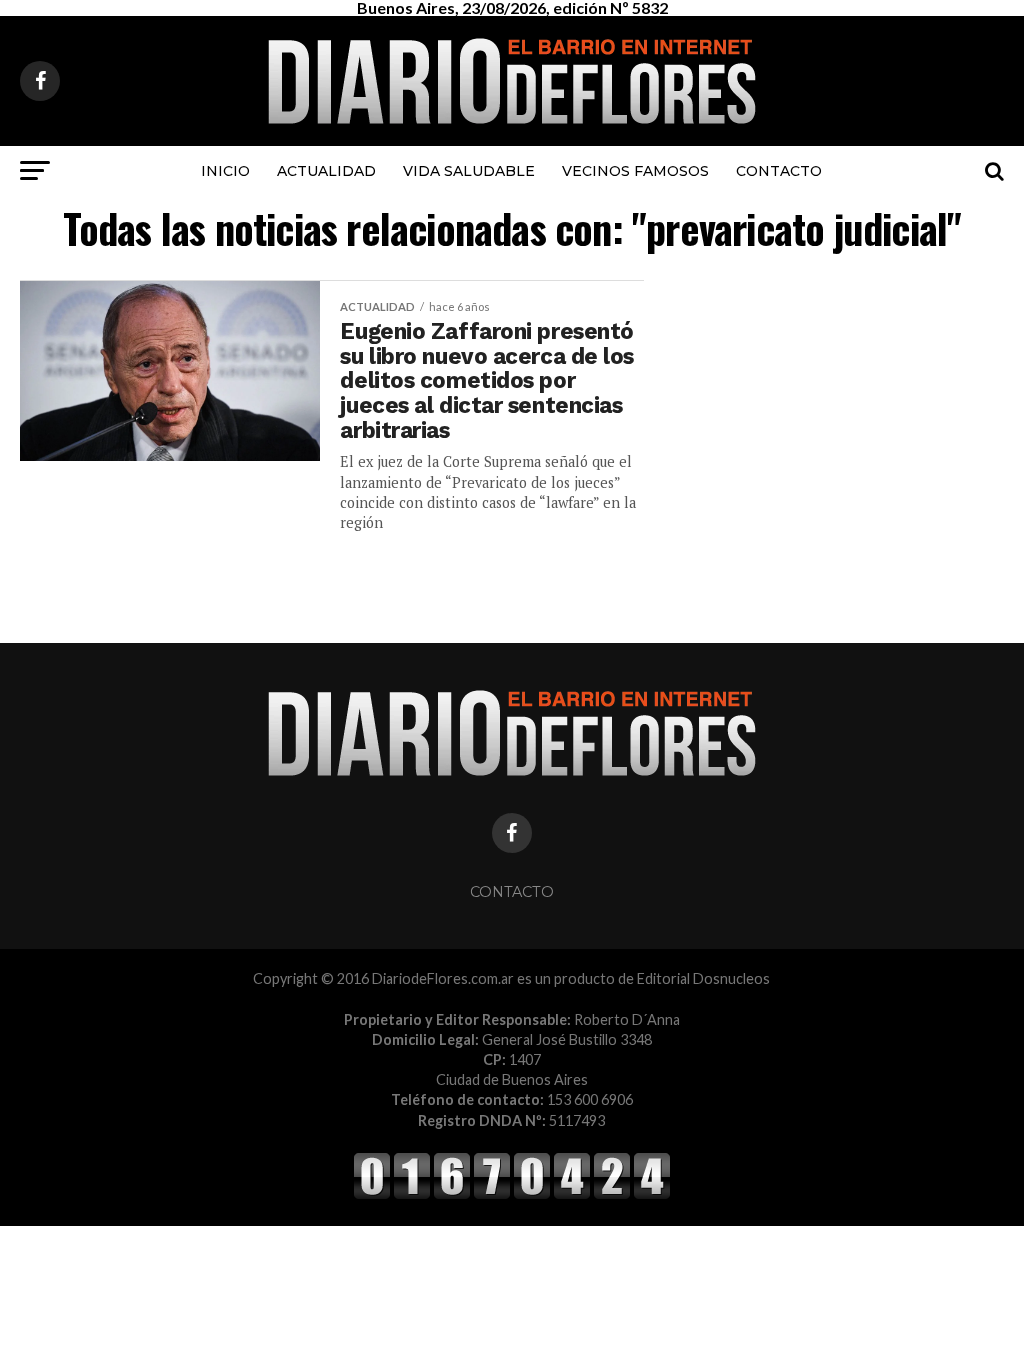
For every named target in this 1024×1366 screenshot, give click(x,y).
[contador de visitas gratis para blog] (512, 1195)
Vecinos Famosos (635, 171)
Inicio (225, 171)
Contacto (779, 171)
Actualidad (326, 171)
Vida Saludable (469, 171)
